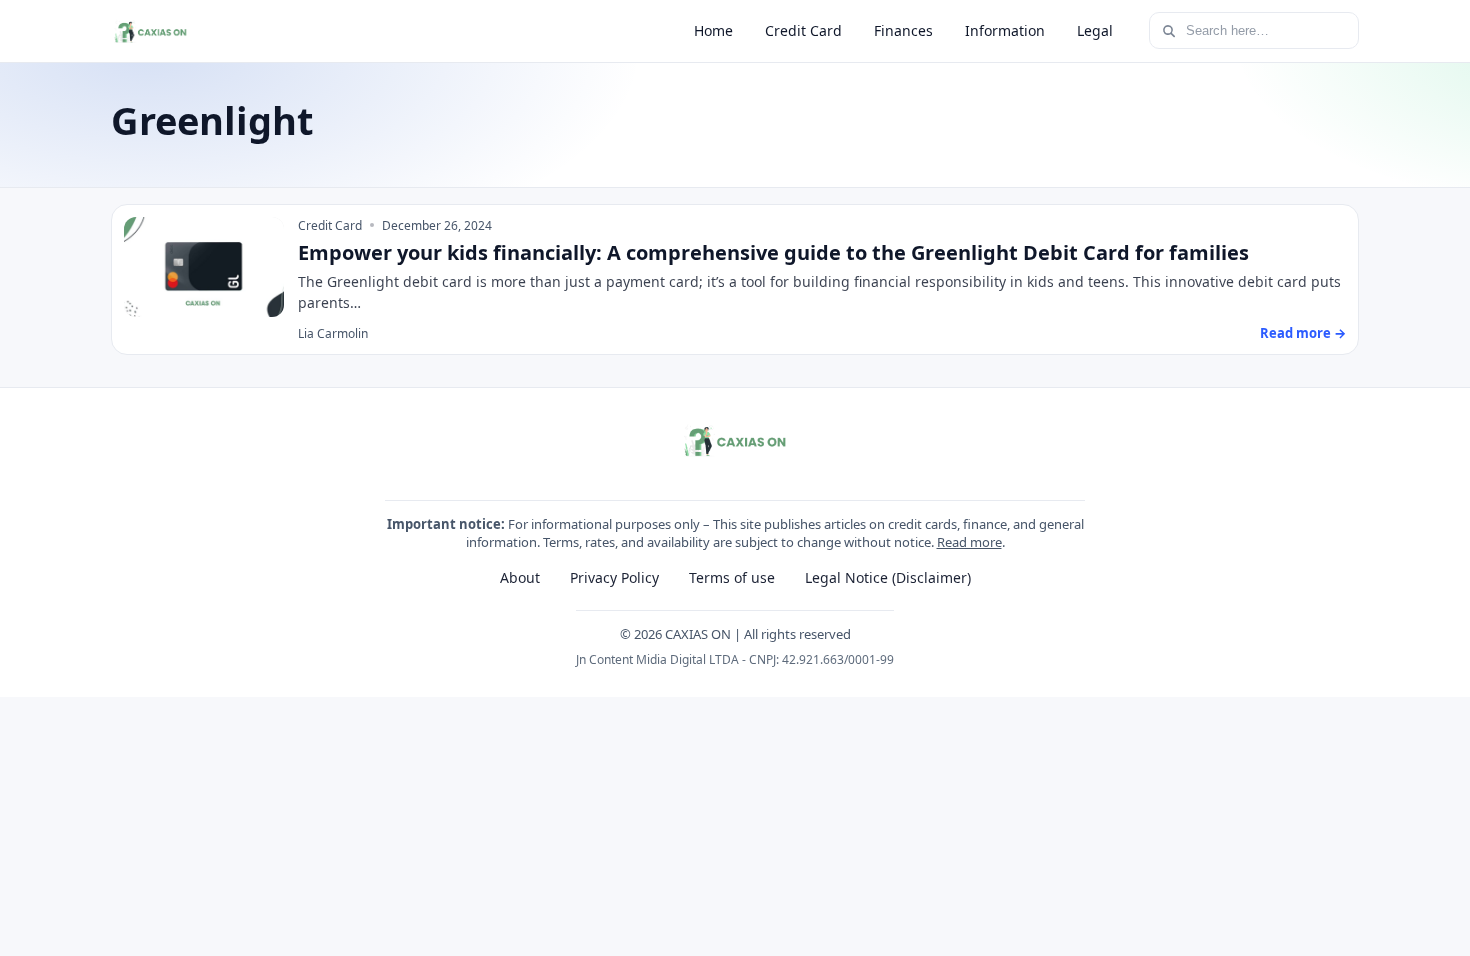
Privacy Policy (614, 577)
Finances (903, 30)
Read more (969, 542)
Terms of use (732, 577)
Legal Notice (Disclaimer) (888, 577)
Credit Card (803, 30)
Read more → (1303, 333)
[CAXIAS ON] (150, 31)
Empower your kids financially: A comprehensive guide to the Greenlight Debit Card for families (773, 252)
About (520, 577)
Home (713, 30)
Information (1005, 30)
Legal (1095, 30)
